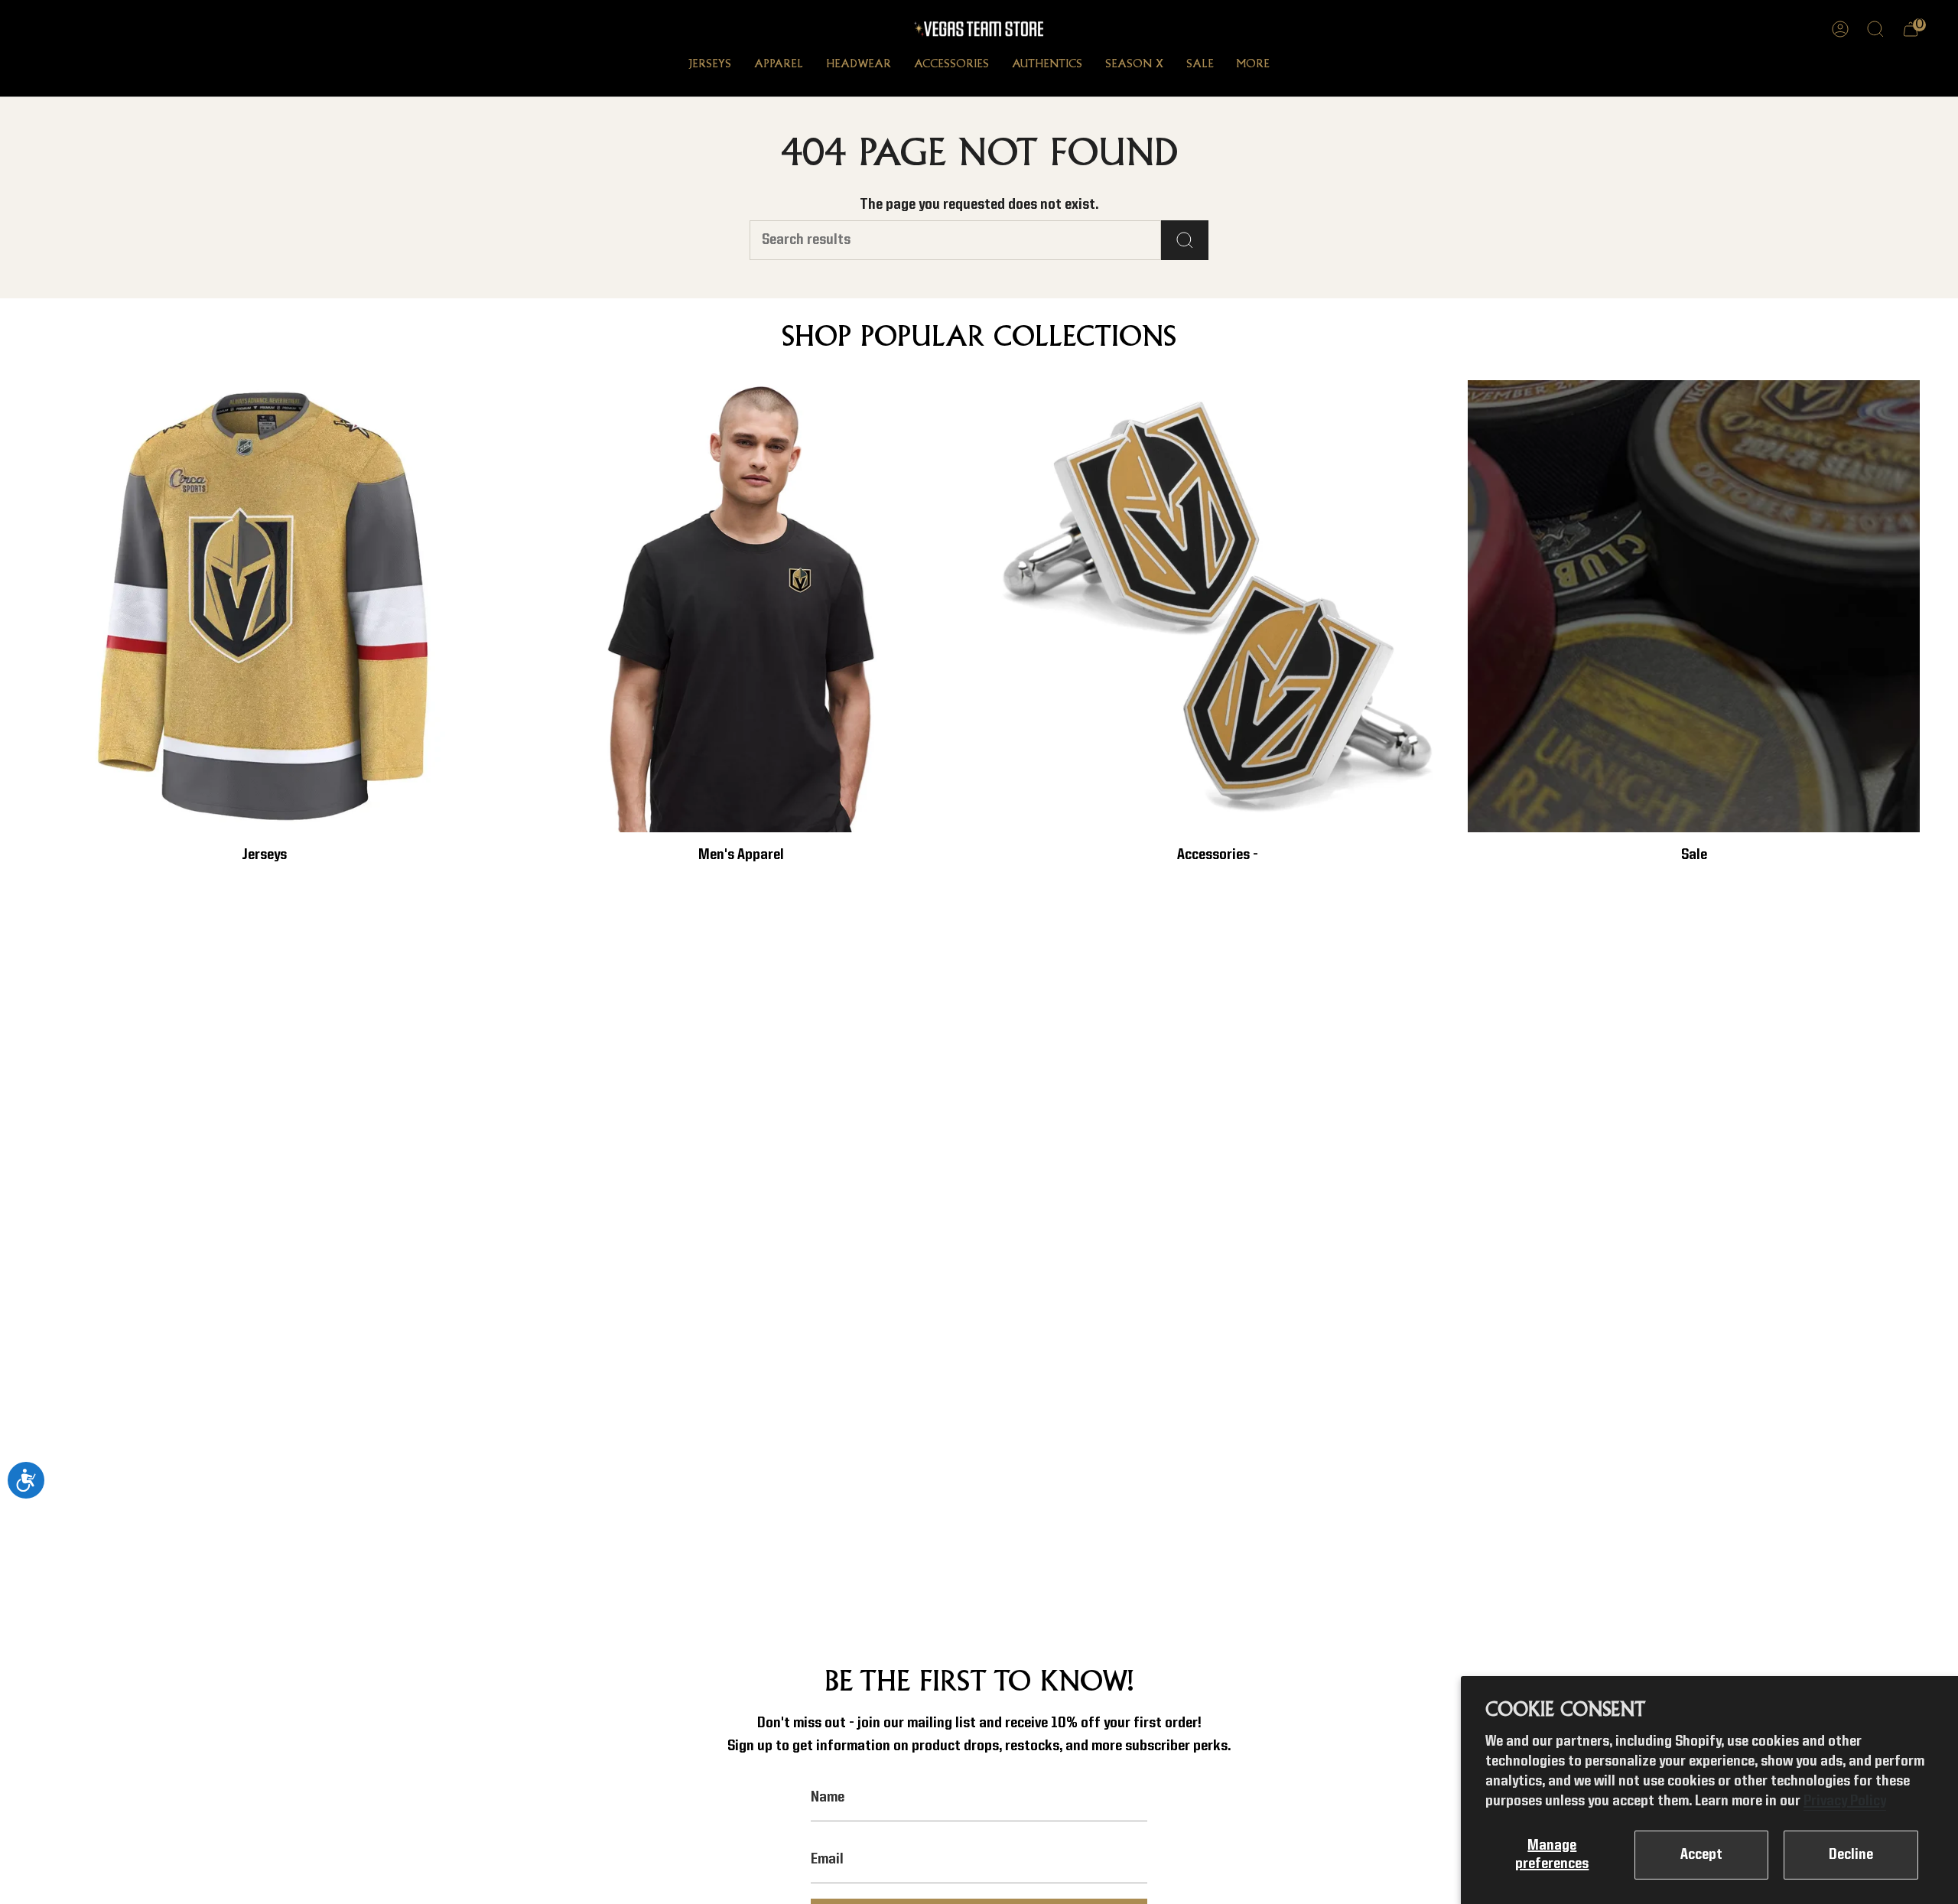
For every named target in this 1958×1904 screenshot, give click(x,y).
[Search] (1185, 240)
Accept (1701, 1855)
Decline (1851, 1855)
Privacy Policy (1845, 1801)
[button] (710, 66)
